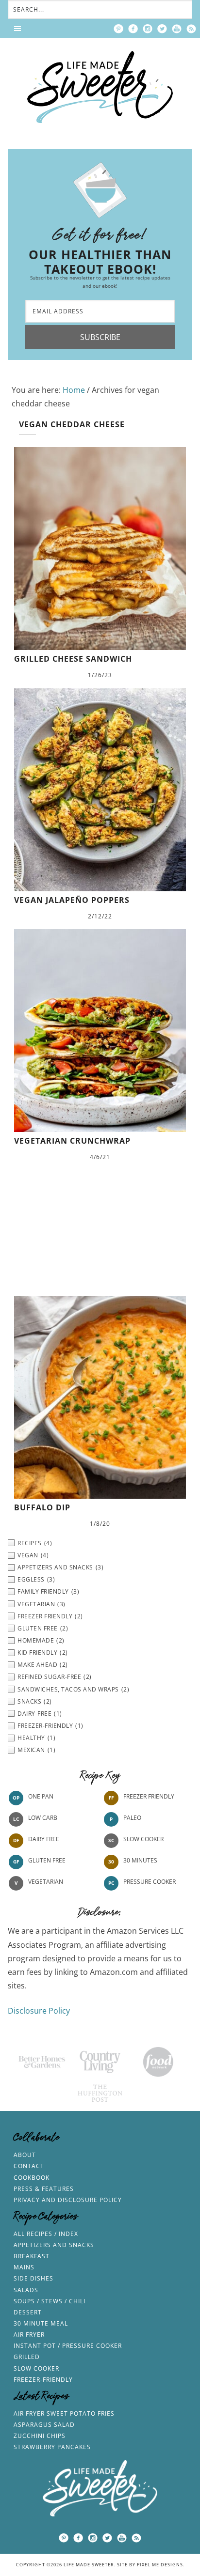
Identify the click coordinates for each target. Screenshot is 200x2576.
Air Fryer (29, 2335)
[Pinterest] (118, 29)
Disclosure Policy (39, 2011)
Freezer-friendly (43, 2380)
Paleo (132, 1818)
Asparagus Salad (44, 2425)
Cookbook (32, 2178)
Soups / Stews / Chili (50, 2301)
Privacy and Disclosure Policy (68, 2200)
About (25, 2155)
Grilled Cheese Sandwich (73, 659)
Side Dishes (33, 2278)
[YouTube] (177, 29)
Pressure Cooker (150, 1882)
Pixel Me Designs (160, 2565)
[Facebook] (133, 29)
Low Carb (43, 1818)
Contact (29, 2166)
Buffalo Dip (42, 1507)
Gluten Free (47, 1861)
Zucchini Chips (40, 2436)
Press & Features (44, 2189)
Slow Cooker (143, 1839)
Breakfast (32, 2256)
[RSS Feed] (191, 29)
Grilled (27, 2357)
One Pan (41, 1797)
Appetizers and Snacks (54, 2245)
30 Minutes (140, 1861)
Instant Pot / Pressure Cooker (68, 2346)
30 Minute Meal (41, 2323)
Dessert (28, 2312)
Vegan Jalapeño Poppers (72, 900)
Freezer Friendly (149, 1797)
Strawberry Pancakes (52, 2447)
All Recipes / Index (46, 2234)
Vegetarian (46, 1882)
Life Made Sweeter (100, 87)
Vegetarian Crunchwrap (72, 1141)
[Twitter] (162, 29)
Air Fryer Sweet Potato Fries (64, 2413)
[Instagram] (148, 29)
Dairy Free (44, 1839)
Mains (24, 2267)
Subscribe (100, 337)
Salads (26, 2290)
